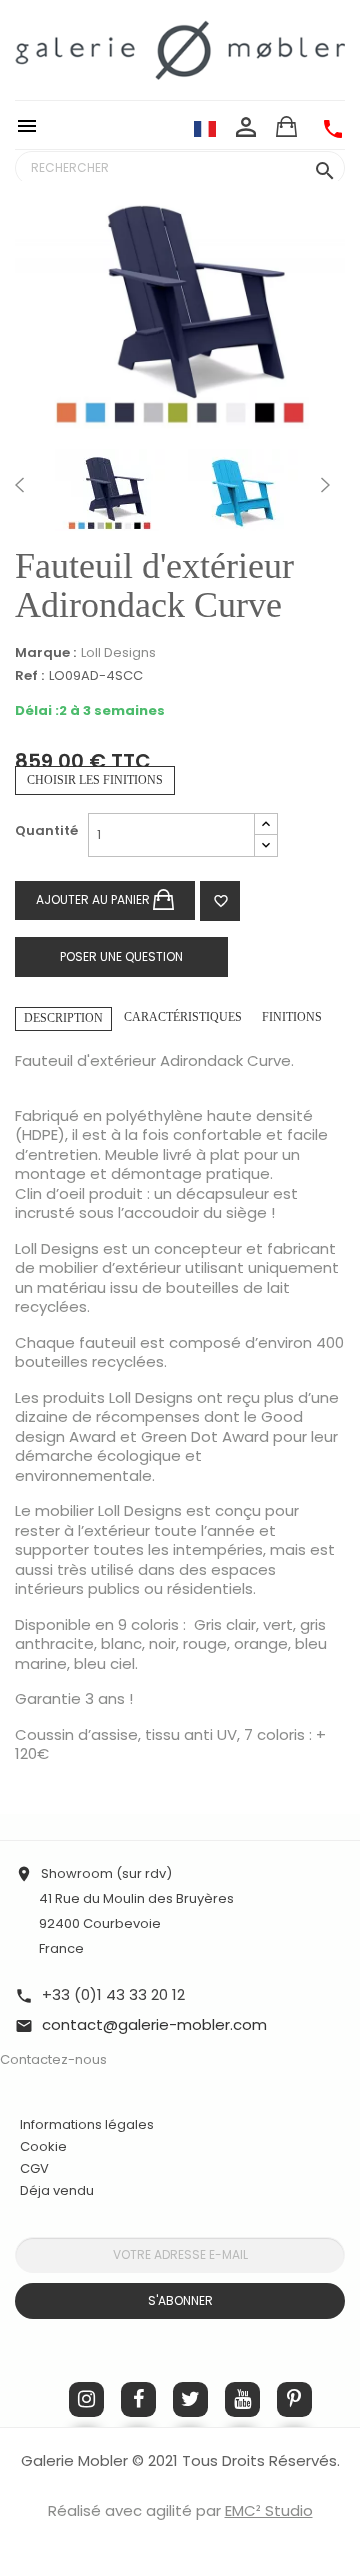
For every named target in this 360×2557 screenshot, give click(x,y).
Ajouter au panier (94, 899)
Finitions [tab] (292, 1017)
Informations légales (87, 2124)
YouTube (242, 2399)
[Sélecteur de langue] (205, 128)
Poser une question (121, 956)
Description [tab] (63, 1018)
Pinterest (294, 2399)
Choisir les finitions (95, 780)
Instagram (86, 2399)
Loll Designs (118, 652)
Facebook (138, 2399)
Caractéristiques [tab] (183, 1017)
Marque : (45, 653)
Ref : (29, 676)
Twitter (190, 2399)
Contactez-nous (53, 2059)
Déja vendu (57, 2190)
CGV (34, 2168)
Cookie (43, 2147)
